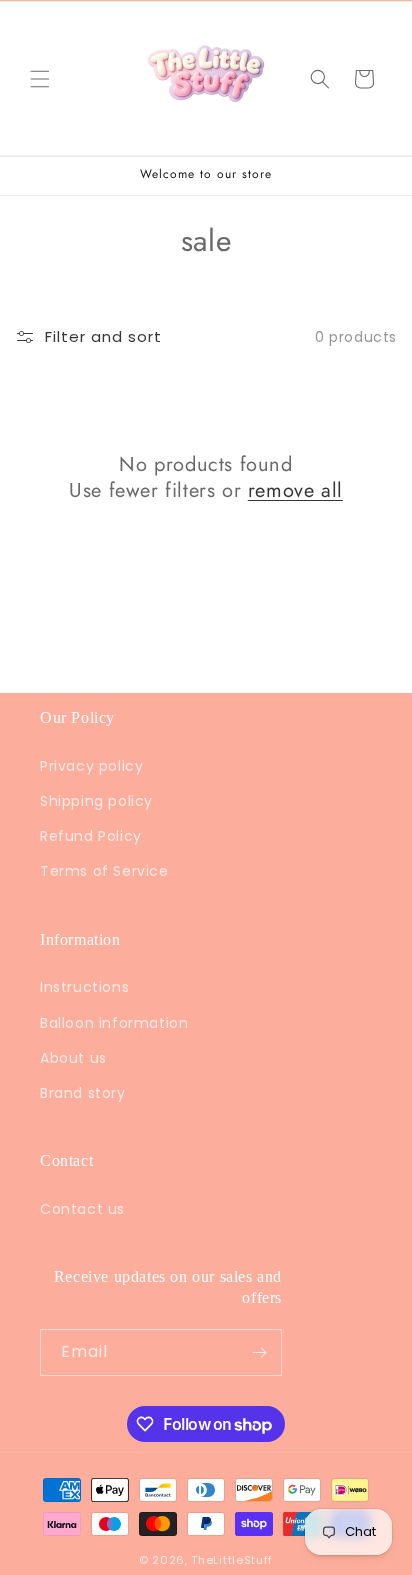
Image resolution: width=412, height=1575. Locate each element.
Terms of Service (104, 871)
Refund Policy (91, 836)
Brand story (83, 1093)
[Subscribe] (259, 1352)
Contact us (82, 1209)
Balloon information (114, 1023)
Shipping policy (96, 801)
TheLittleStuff (232, 1560)
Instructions (84, 987)
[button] (40, 79)
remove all (295, 491)
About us (73, 1058)
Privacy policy (91, 766)
